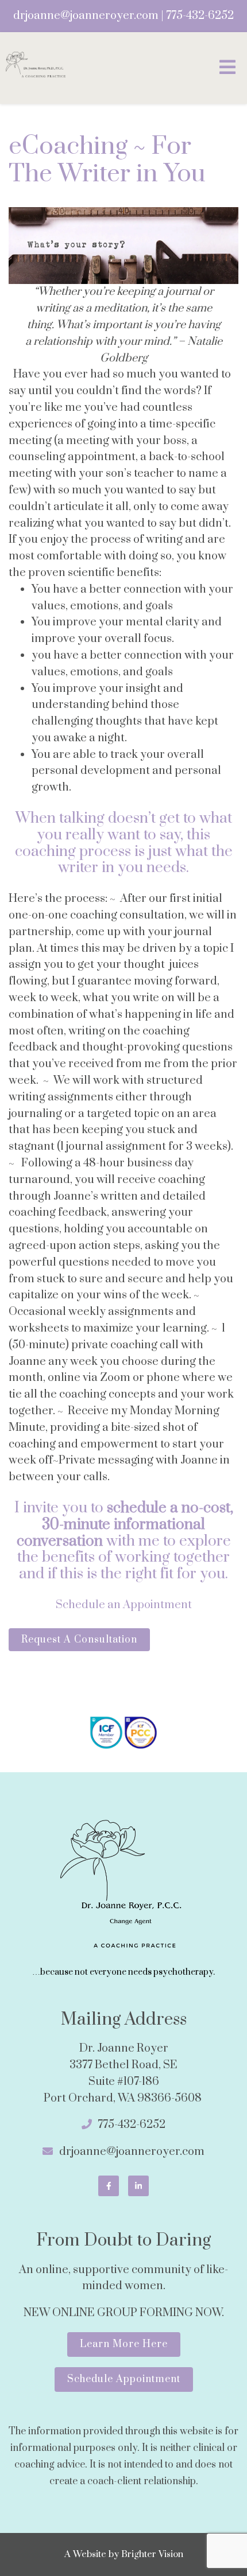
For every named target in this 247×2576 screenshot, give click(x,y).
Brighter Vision (152, 2554)
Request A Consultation (79, 1640)
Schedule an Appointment (124, 1605)
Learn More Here (124, 2344)
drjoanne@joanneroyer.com (86, 16)
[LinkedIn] (138, 2186)
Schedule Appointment (124, 2379)
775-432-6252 (200, 16)
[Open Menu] (227, 68)
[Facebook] (109, 2186)
